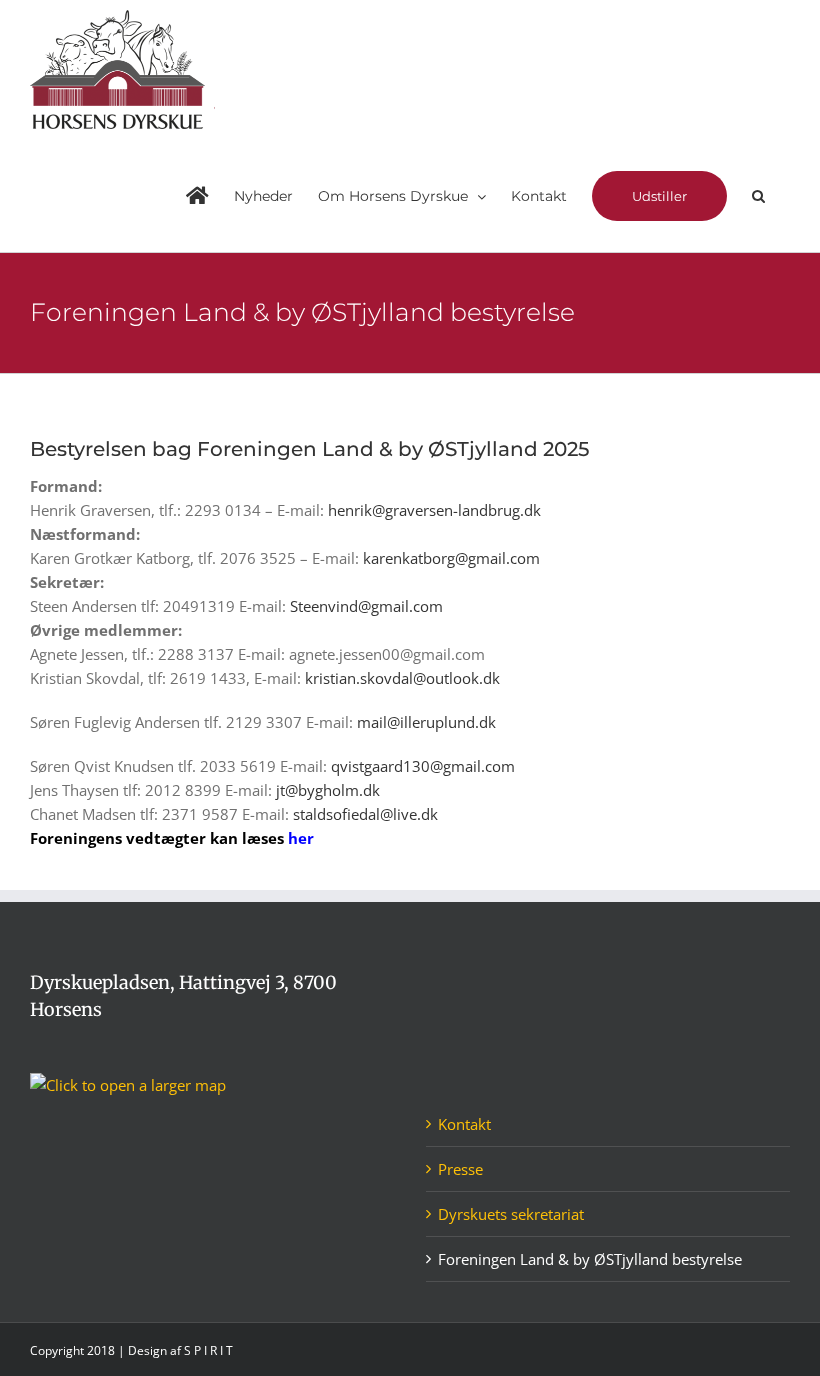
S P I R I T (208, 1350)
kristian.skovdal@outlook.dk (402, 678)
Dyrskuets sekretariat (511, 1214)
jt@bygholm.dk (328, 790)
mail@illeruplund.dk (426, 722)
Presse (460, 1169)
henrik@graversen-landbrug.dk (434, 510)
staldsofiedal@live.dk (365, 814)
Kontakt (464, 1124)
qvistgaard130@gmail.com (423, 766)
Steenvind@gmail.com (366, 606)
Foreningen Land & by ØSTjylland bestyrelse (590, 1259)
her (301, 838)
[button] (758, 196)
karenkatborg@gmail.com (451, 558)
